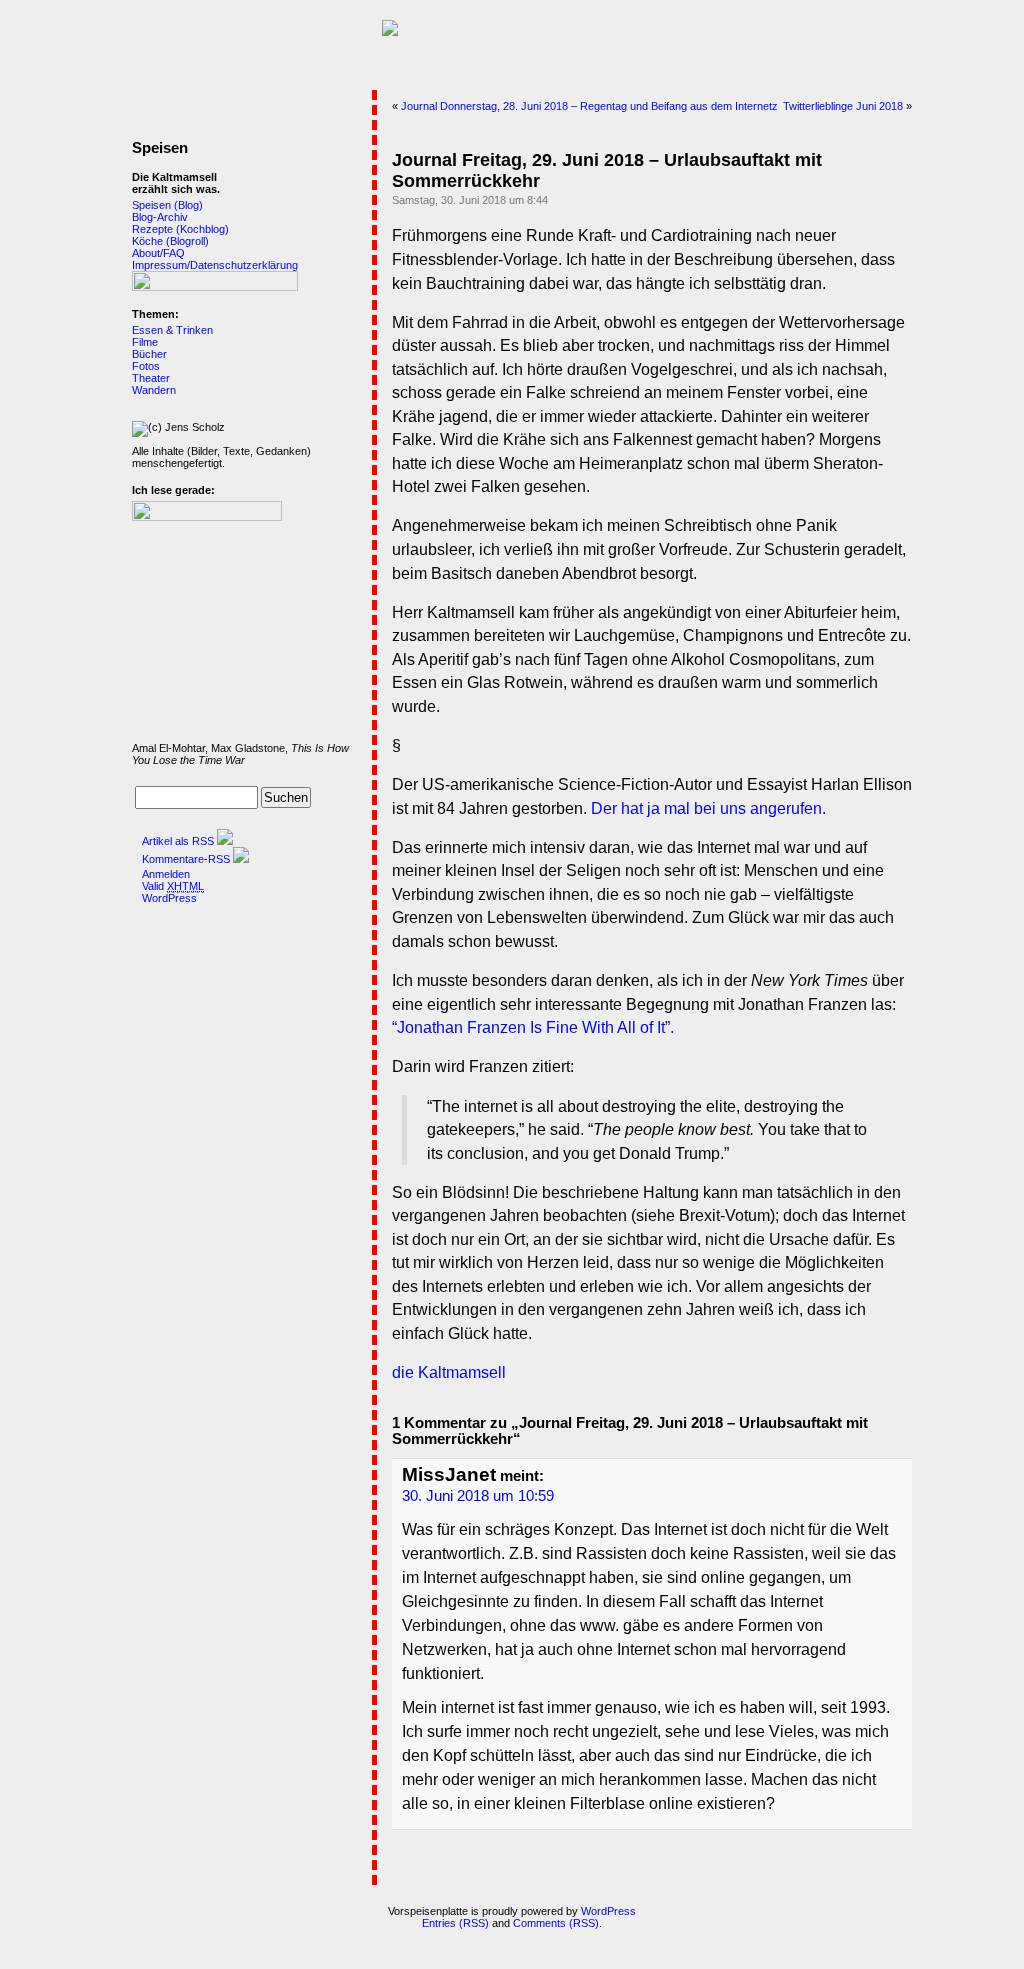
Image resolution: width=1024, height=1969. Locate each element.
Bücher (149, 354)
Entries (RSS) (455, 1923)
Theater (151, 378)
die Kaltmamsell (449, 1372)
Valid (173, 886)
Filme (145, 342)
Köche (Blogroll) (170, 241)
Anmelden (166, 874)
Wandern (154, 390)
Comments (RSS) (556, 1923)
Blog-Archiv (160, 217)
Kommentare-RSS (186, 859)
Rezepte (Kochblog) (180, 229)
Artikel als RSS (178, 841)
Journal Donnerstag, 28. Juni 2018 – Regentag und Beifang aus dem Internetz (589, 106)
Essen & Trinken (172, 330)
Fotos (146, 366)
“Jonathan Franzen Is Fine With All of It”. (533, 1027)
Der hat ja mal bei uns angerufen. (708, 808)
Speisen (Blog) (167, 205)
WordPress (169, 898)
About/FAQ (158, 253)
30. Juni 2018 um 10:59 (478, 1496)
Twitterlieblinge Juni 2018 (843, 106)
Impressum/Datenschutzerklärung (215, 265)
